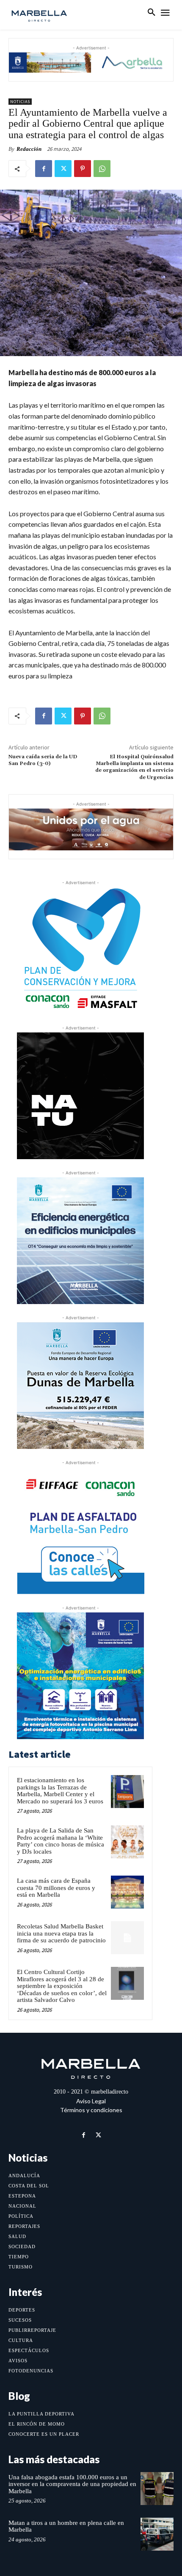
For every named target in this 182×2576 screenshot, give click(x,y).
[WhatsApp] (102, 169)
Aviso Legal (91, 2101)
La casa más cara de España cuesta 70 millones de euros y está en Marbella (56, 1888)
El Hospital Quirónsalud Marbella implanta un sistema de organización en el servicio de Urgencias (134, 767)
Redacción (29, 149)
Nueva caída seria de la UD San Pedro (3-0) (43, 760)
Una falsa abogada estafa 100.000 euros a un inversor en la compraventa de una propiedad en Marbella (72, 2484)
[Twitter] (63, 169)
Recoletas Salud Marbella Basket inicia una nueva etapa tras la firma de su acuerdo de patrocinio (61, 1933)
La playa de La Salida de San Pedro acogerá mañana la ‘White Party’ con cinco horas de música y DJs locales (61, 1841)
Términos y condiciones (91, 2110)
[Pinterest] (83, 169)
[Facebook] (44, 169)
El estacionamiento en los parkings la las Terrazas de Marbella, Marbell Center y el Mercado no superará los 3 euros (60, 1791)
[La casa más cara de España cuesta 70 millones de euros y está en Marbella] (127, 1892)
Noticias (20, 102)
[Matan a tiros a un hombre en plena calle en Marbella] (157, 2534)
